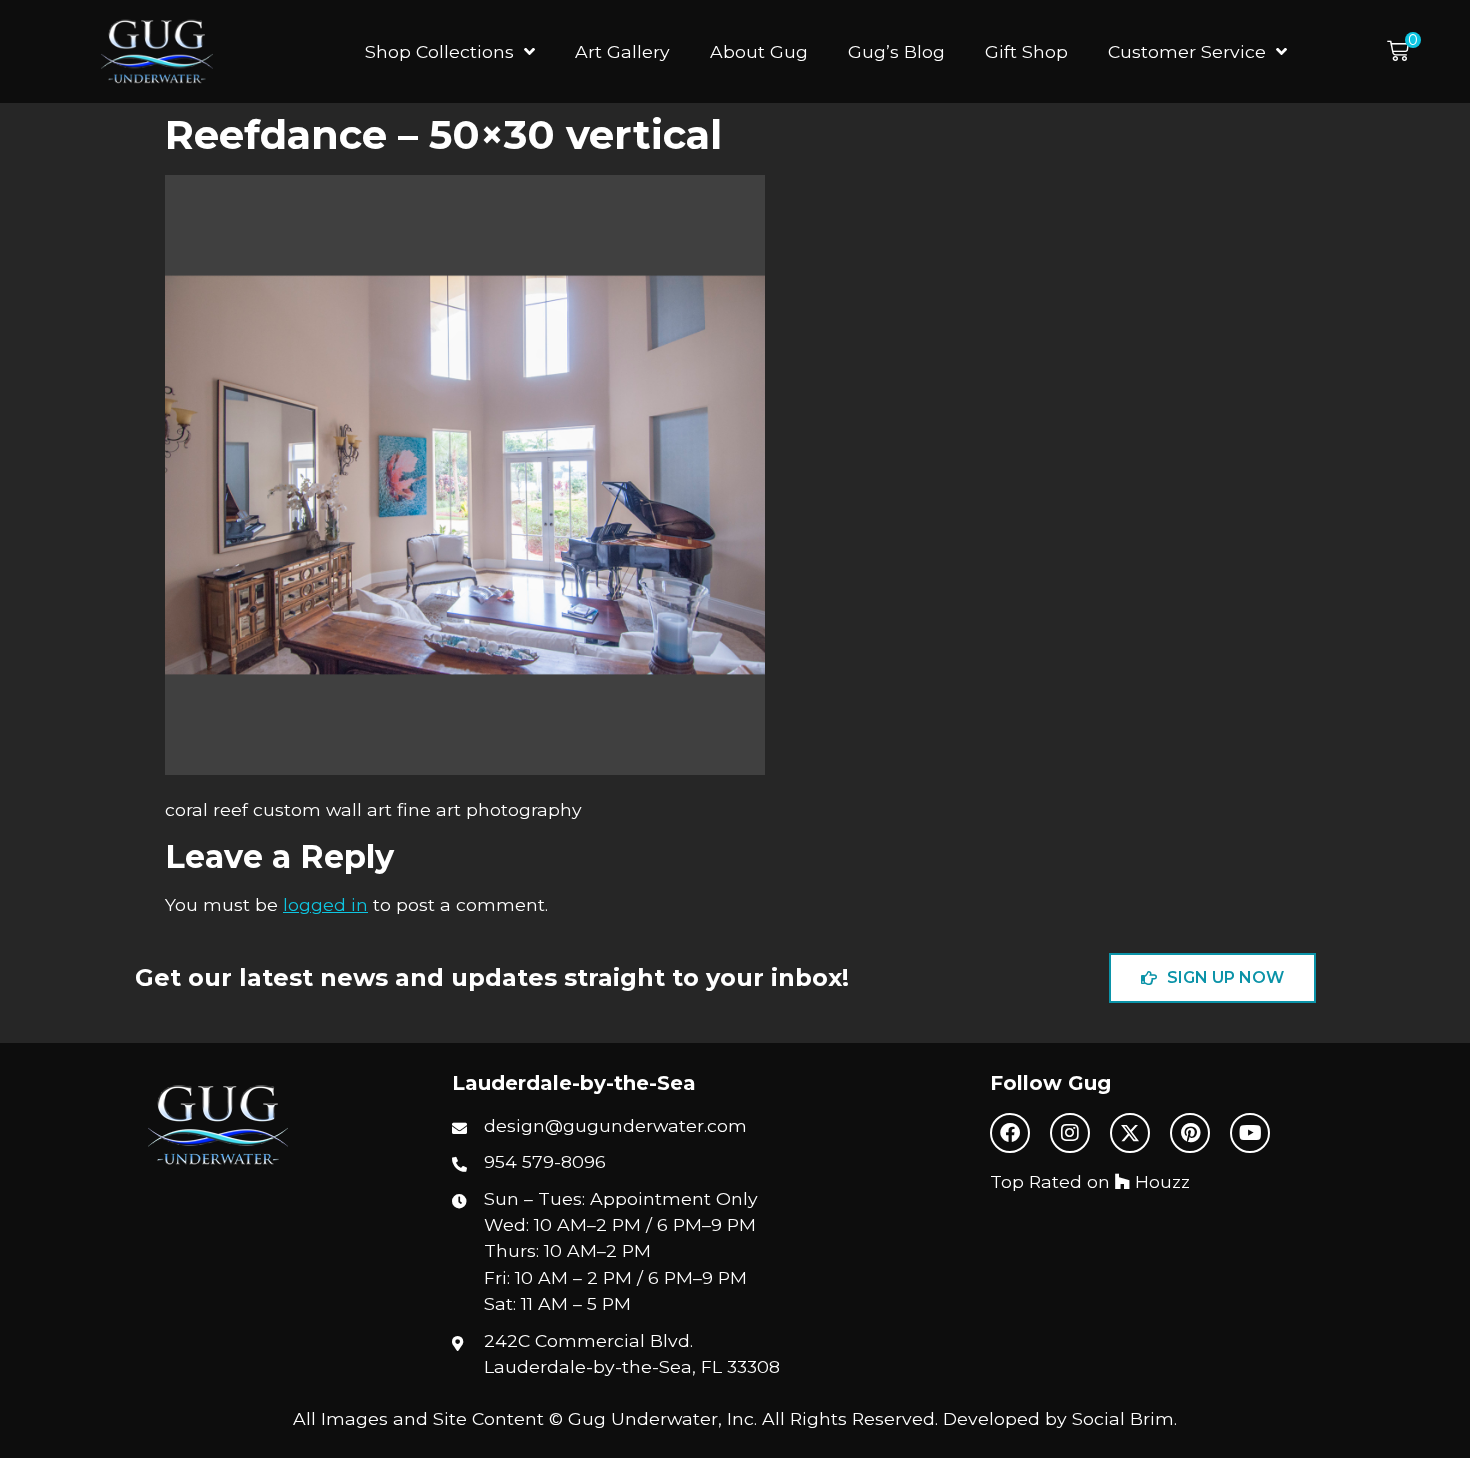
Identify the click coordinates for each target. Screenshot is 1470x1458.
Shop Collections (439, 51)
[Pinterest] (1190, 1133)
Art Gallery (622, 51)
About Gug (759, 51)
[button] (1404, 51)
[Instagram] (1070, 1133)
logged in (325, 904)
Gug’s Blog (896, 51)
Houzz (1160, 1181)
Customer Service (1187, 51)
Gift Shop (1026, 51)
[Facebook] (1010, 1133)
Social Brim (1123, 1418)
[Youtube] (1250, 1133)
